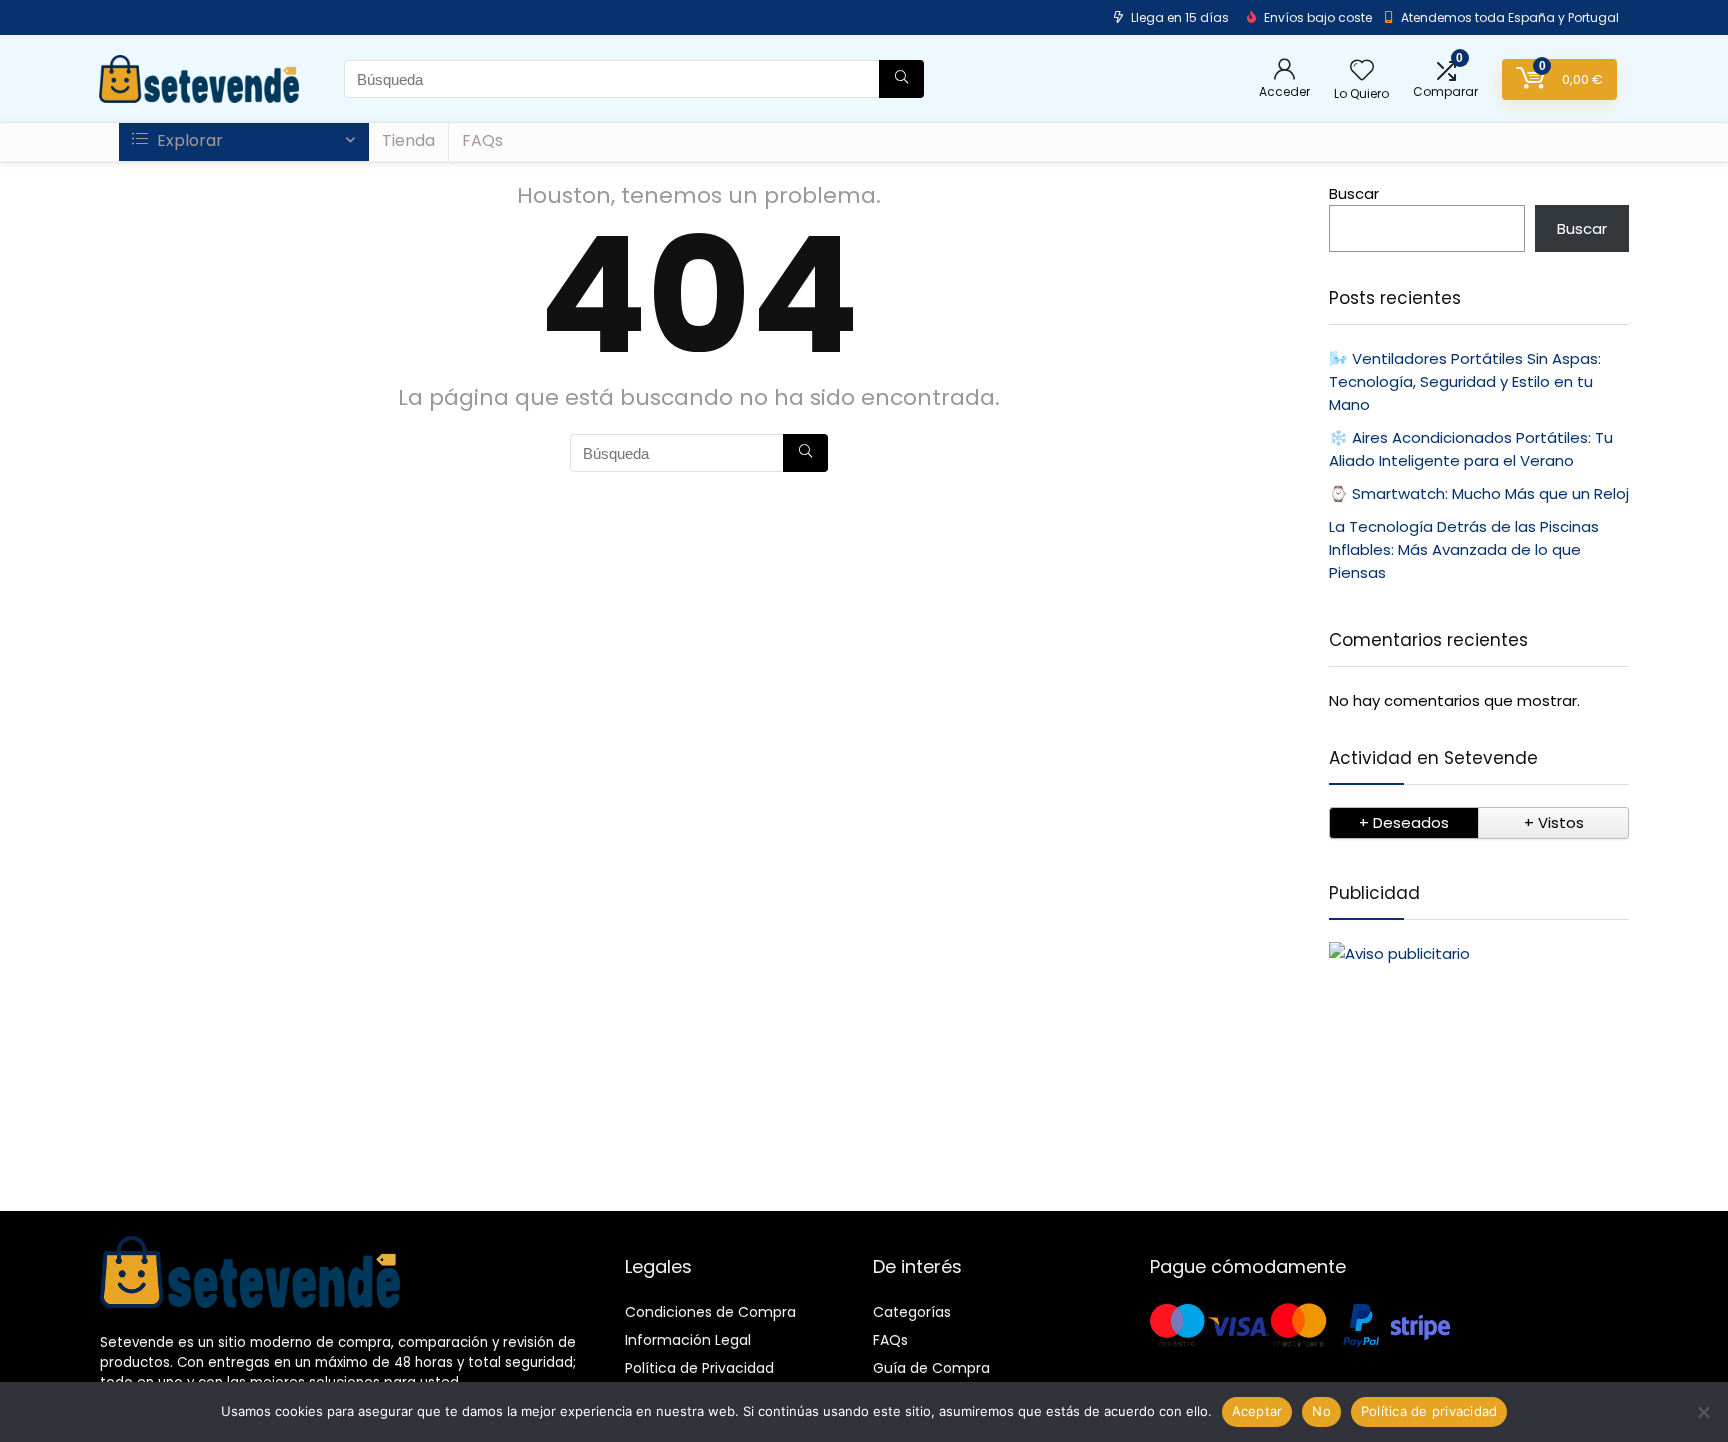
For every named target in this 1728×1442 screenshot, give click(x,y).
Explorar (188, 140)
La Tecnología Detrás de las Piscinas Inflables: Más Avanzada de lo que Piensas (1464, 549)
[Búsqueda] (901, 79)
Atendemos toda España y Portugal (1510, 17)
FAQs (482, 140)
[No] (1703, 1412)
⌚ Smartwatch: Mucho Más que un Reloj (1479, 493)
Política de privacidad (1429, 1411)
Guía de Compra (931, 1368)
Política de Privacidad (699, 1368)
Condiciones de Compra (710, 1312)
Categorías (912, 1312)
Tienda (408, 140)
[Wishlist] (1362, 71)
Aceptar (1257, 1411)
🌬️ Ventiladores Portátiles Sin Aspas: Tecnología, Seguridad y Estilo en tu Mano (1465, 381)
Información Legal (688, 1340)
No (1321, 1411)
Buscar (1354, 193)
